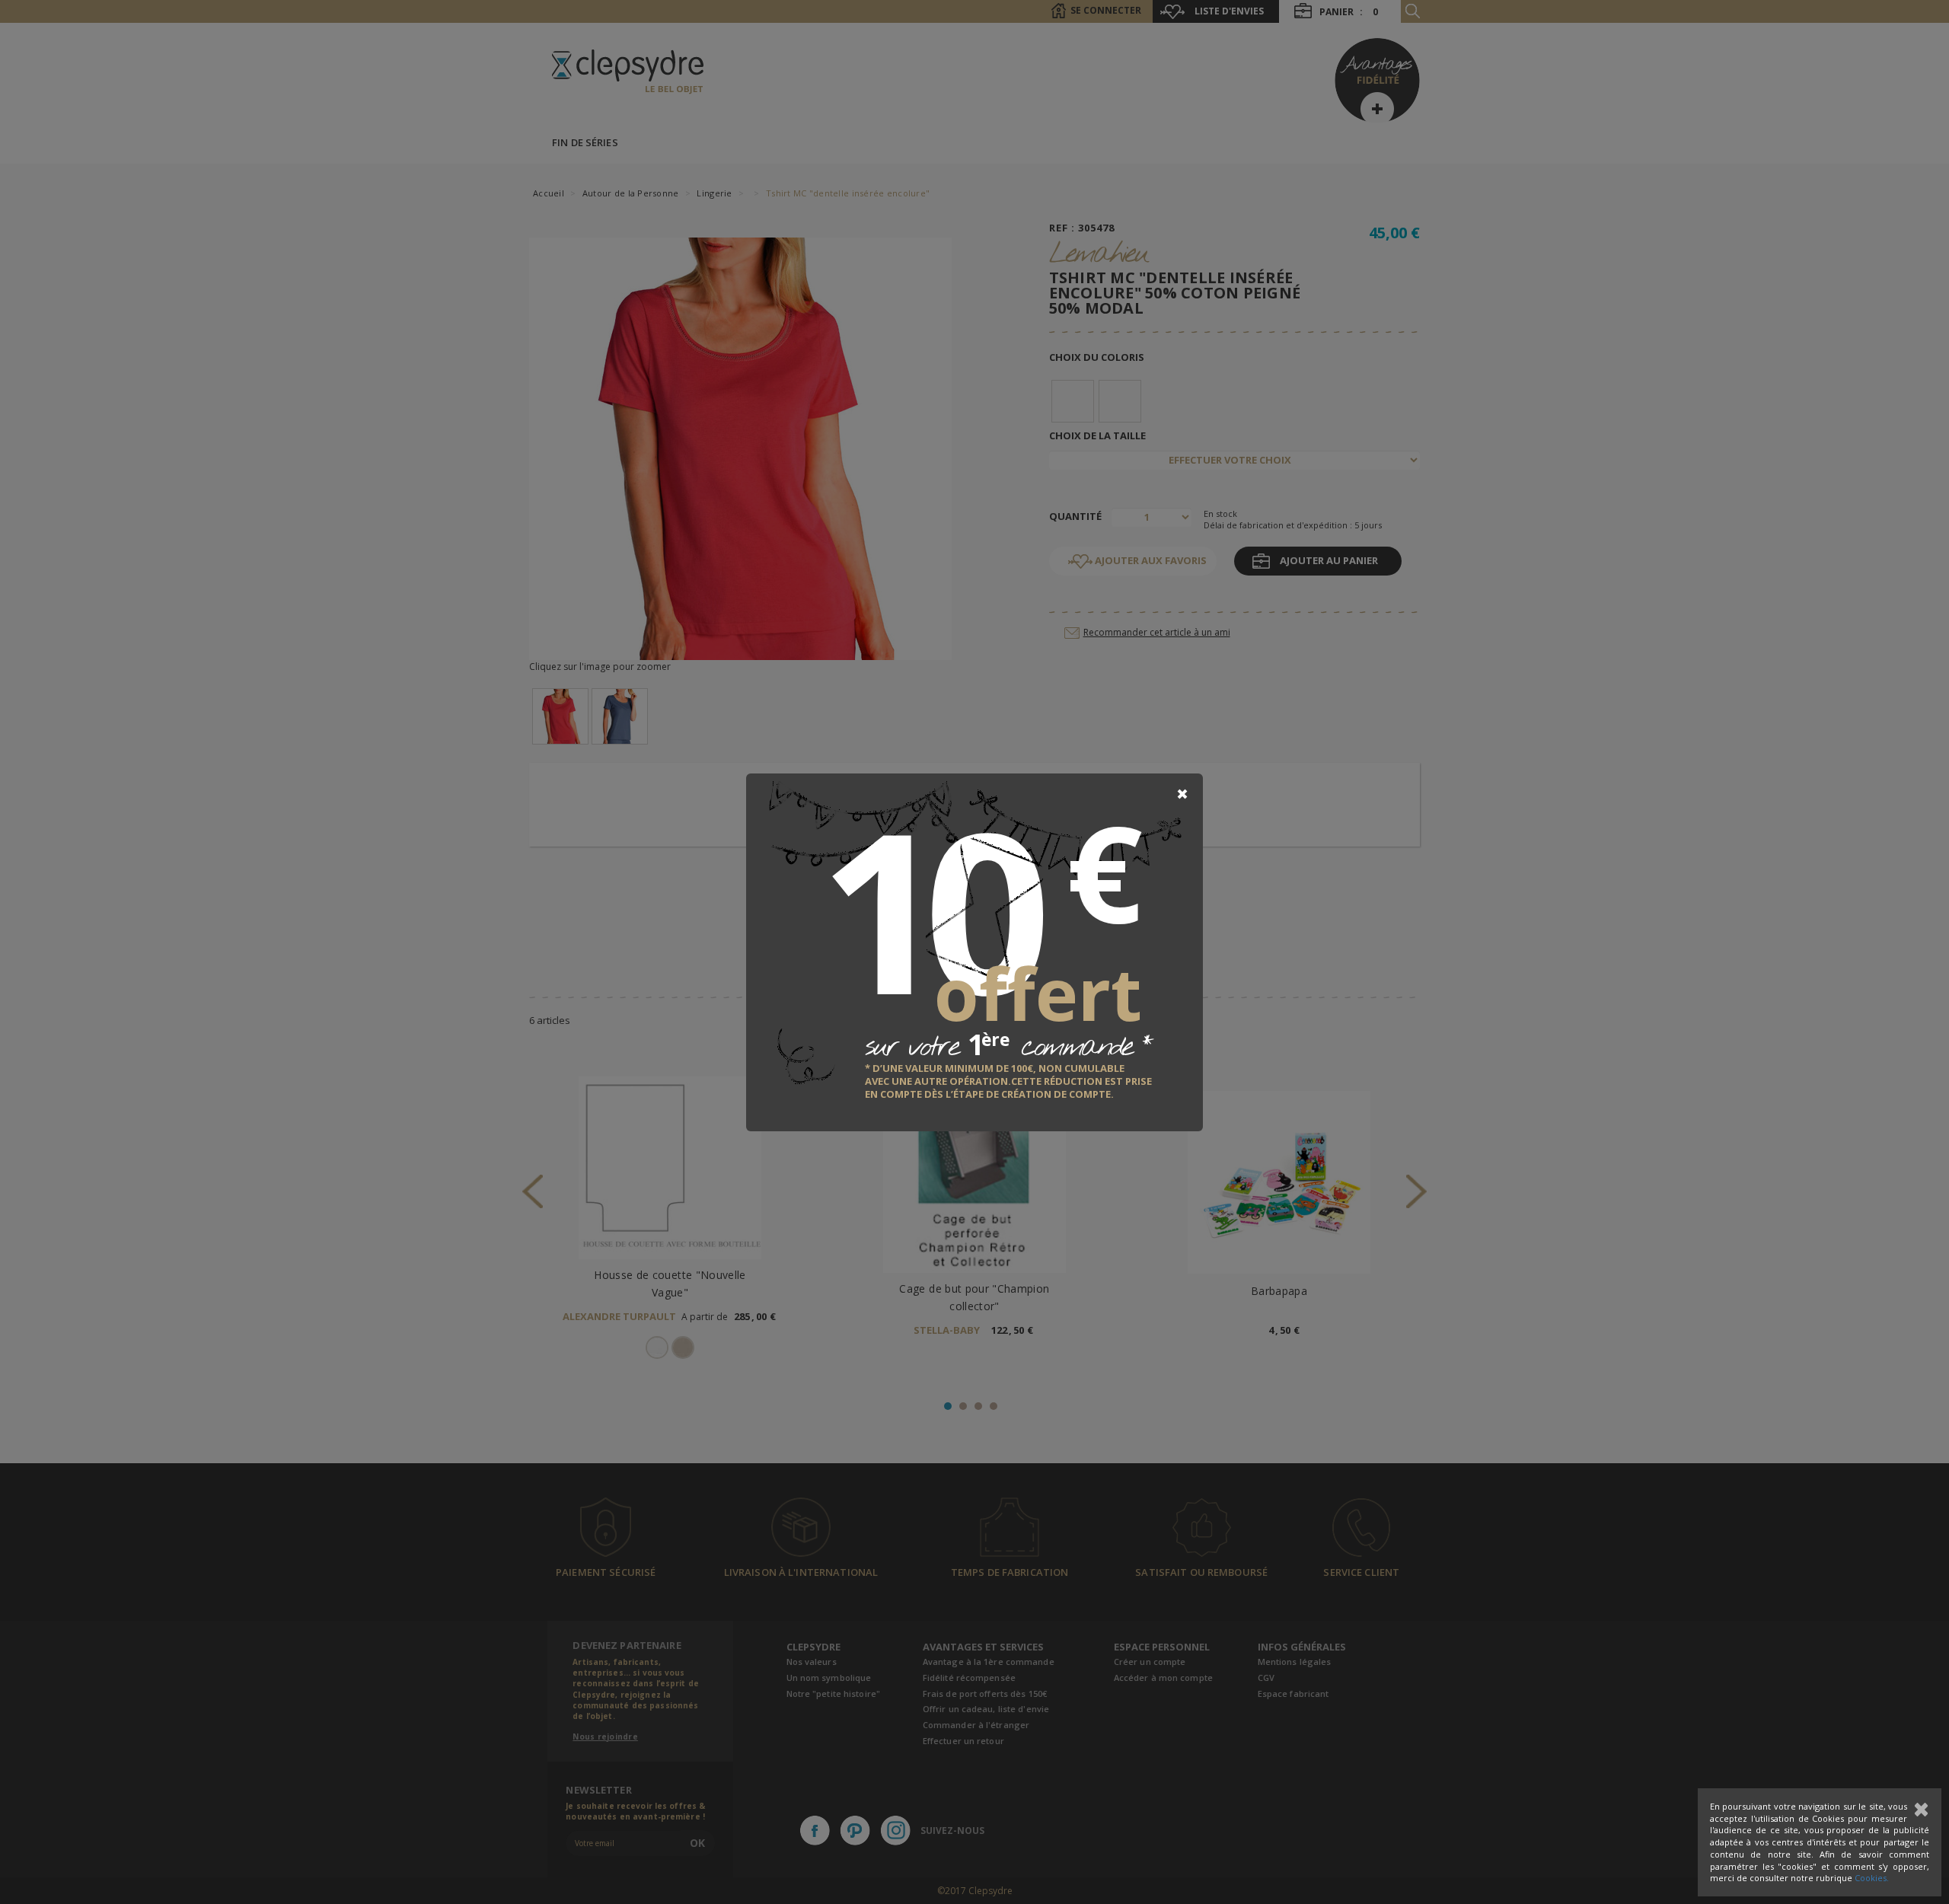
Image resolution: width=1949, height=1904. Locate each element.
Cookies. (1872, 1878)
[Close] (1182, 794)
